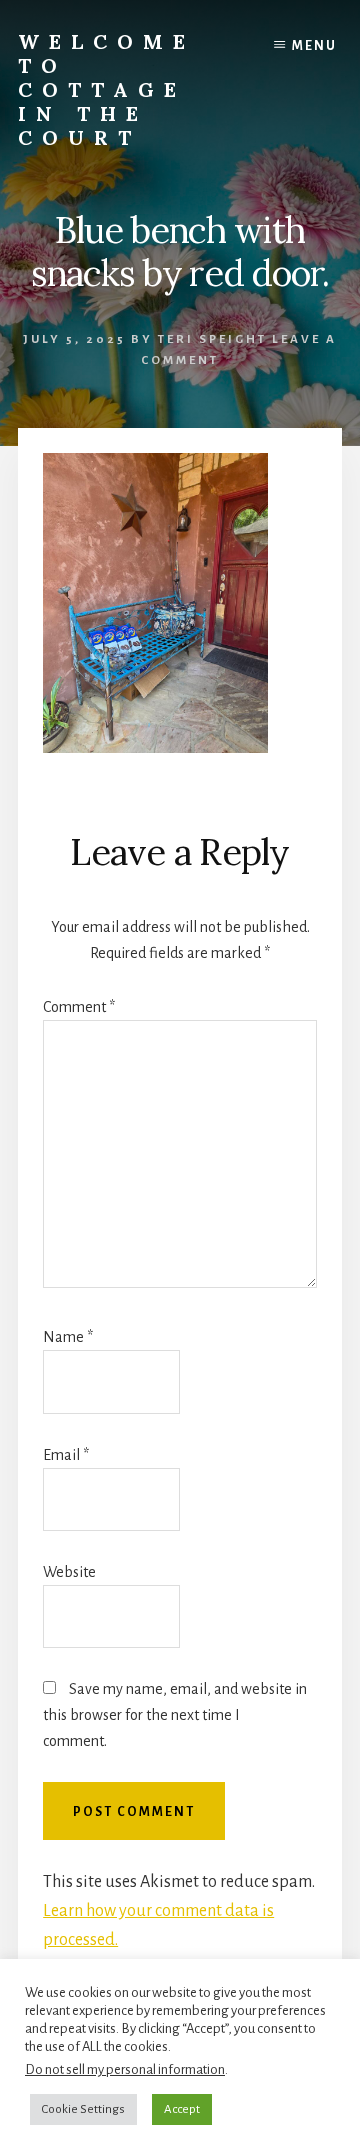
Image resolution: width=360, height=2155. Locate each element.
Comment (79, 1007)
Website (69, 1572)
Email (66, 1455)
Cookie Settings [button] (83, 2109)
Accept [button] (182, 2109)
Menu (314, 46)
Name (68, 1337)
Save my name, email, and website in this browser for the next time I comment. (175, 1715)
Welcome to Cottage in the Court (106, 89)
